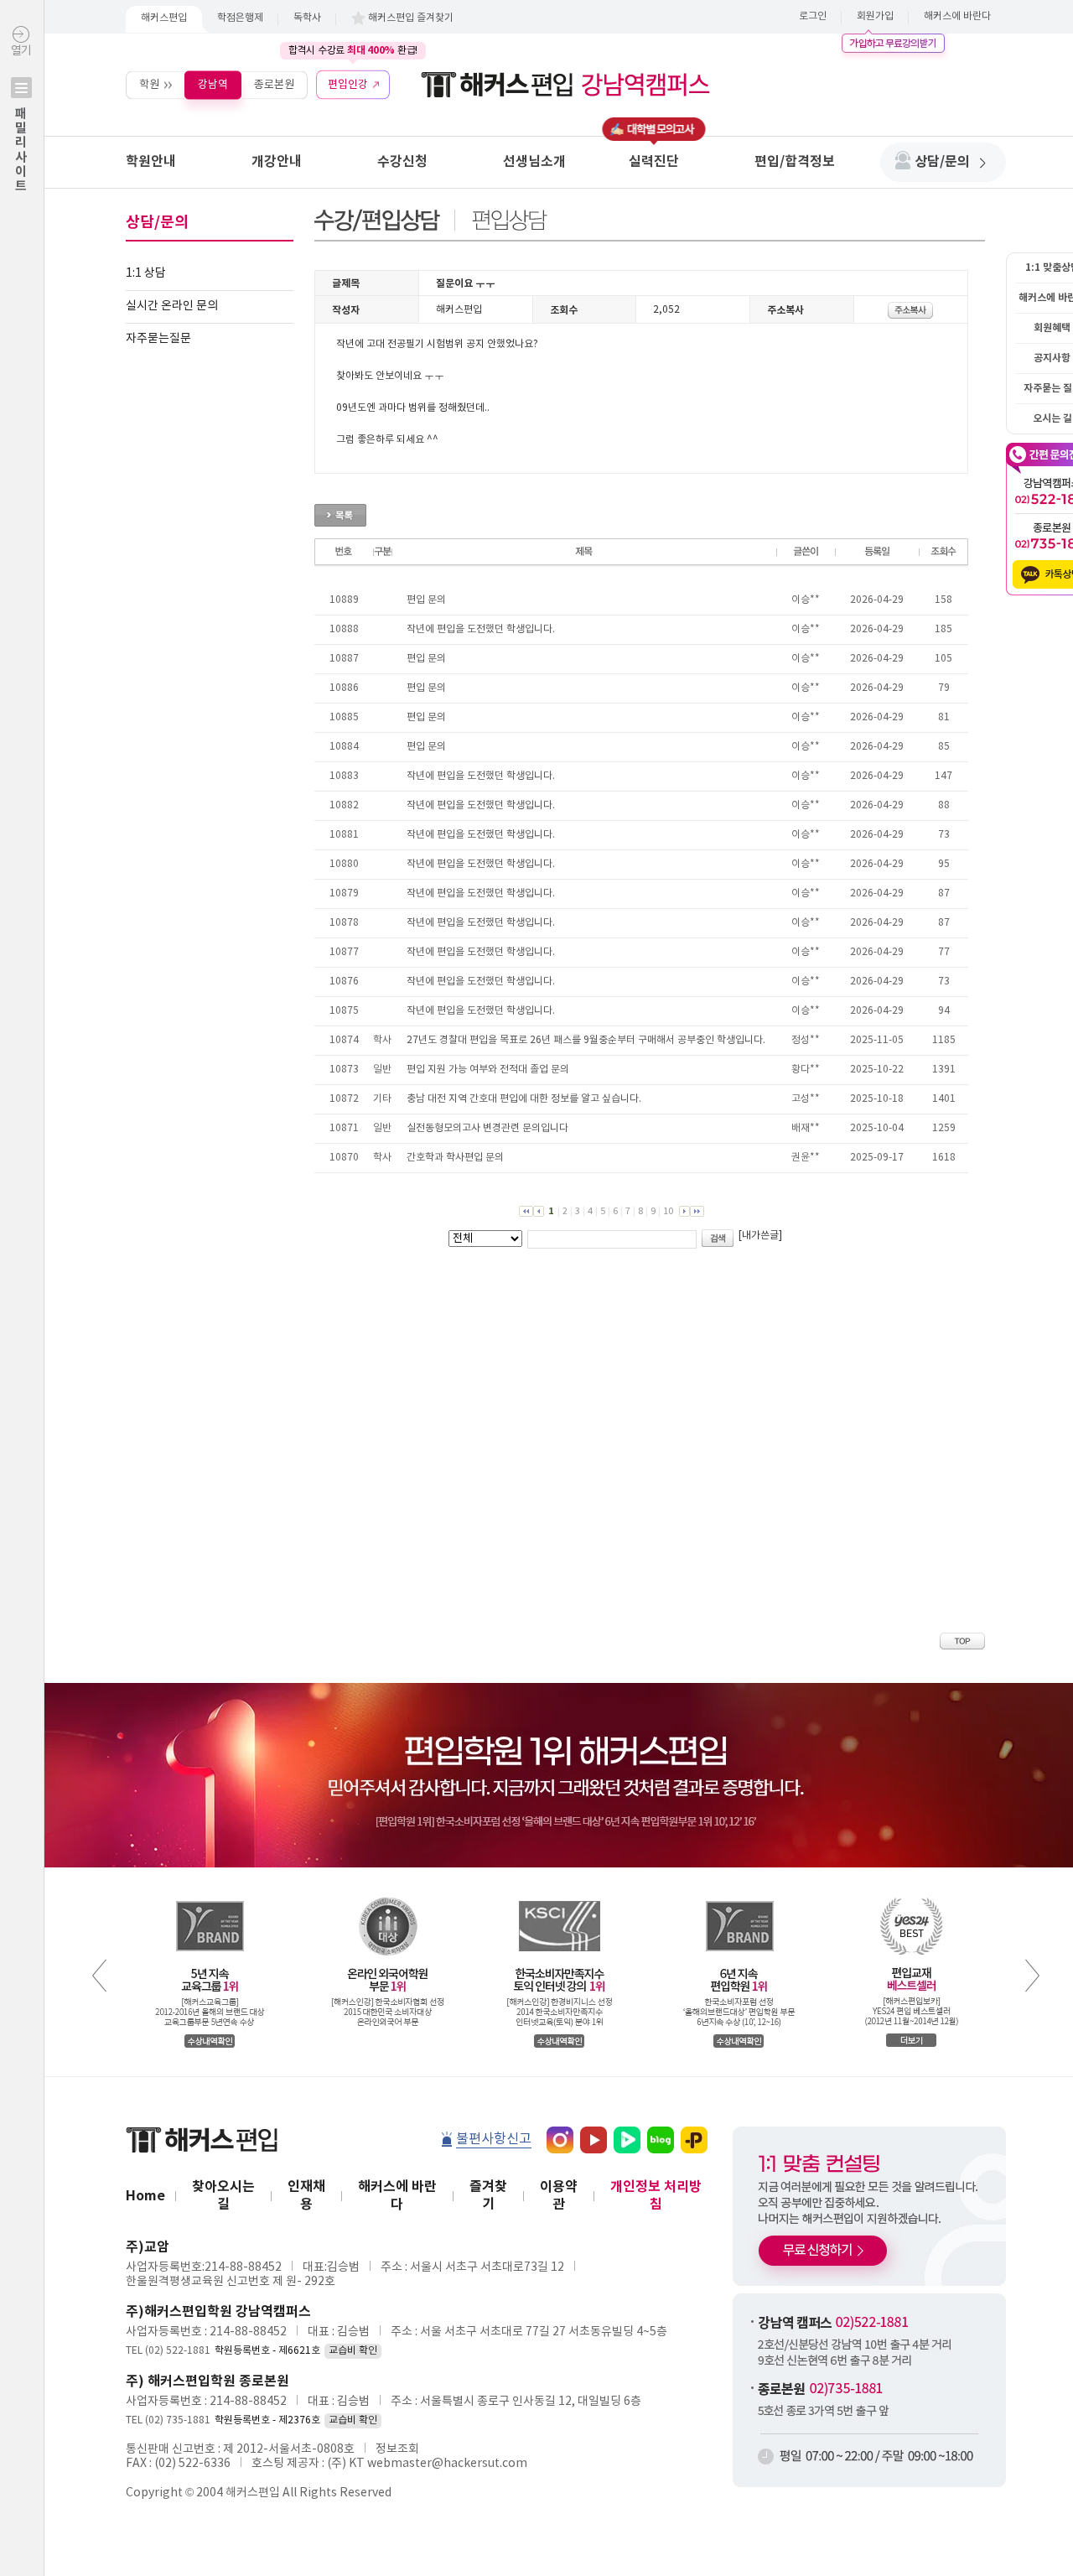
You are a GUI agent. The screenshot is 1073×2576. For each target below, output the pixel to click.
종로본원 (274, 84)
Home (145, 2196)
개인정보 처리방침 (656, 2196)
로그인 (813, 16)
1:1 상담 (146, 273)
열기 (21, 119)
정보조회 (397, 2449)
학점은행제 (240, 18)
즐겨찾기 (488, 2196)
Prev (99, 1976)
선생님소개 (534, 162)
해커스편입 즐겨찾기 (411, 18)
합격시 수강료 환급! (353, 50)
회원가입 (875, 16)
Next (1032, 1976)
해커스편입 (164, 18)
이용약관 (559, 2196)
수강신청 (402, 162)
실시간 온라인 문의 (172, 306)
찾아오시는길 (223, 2196)
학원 (149, 84)
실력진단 (654, 162)
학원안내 (151, 162)
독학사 (307, 18)
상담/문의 (942, 162)
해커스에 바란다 (957, 16)
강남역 (213, 84)
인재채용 (306, 2196)
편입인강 (348, 84)
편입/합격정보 (795, 162)
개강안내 (277, 162)
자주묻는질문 (158, 339)
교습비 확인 (353, 2351)
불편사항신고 (494, 2139)
